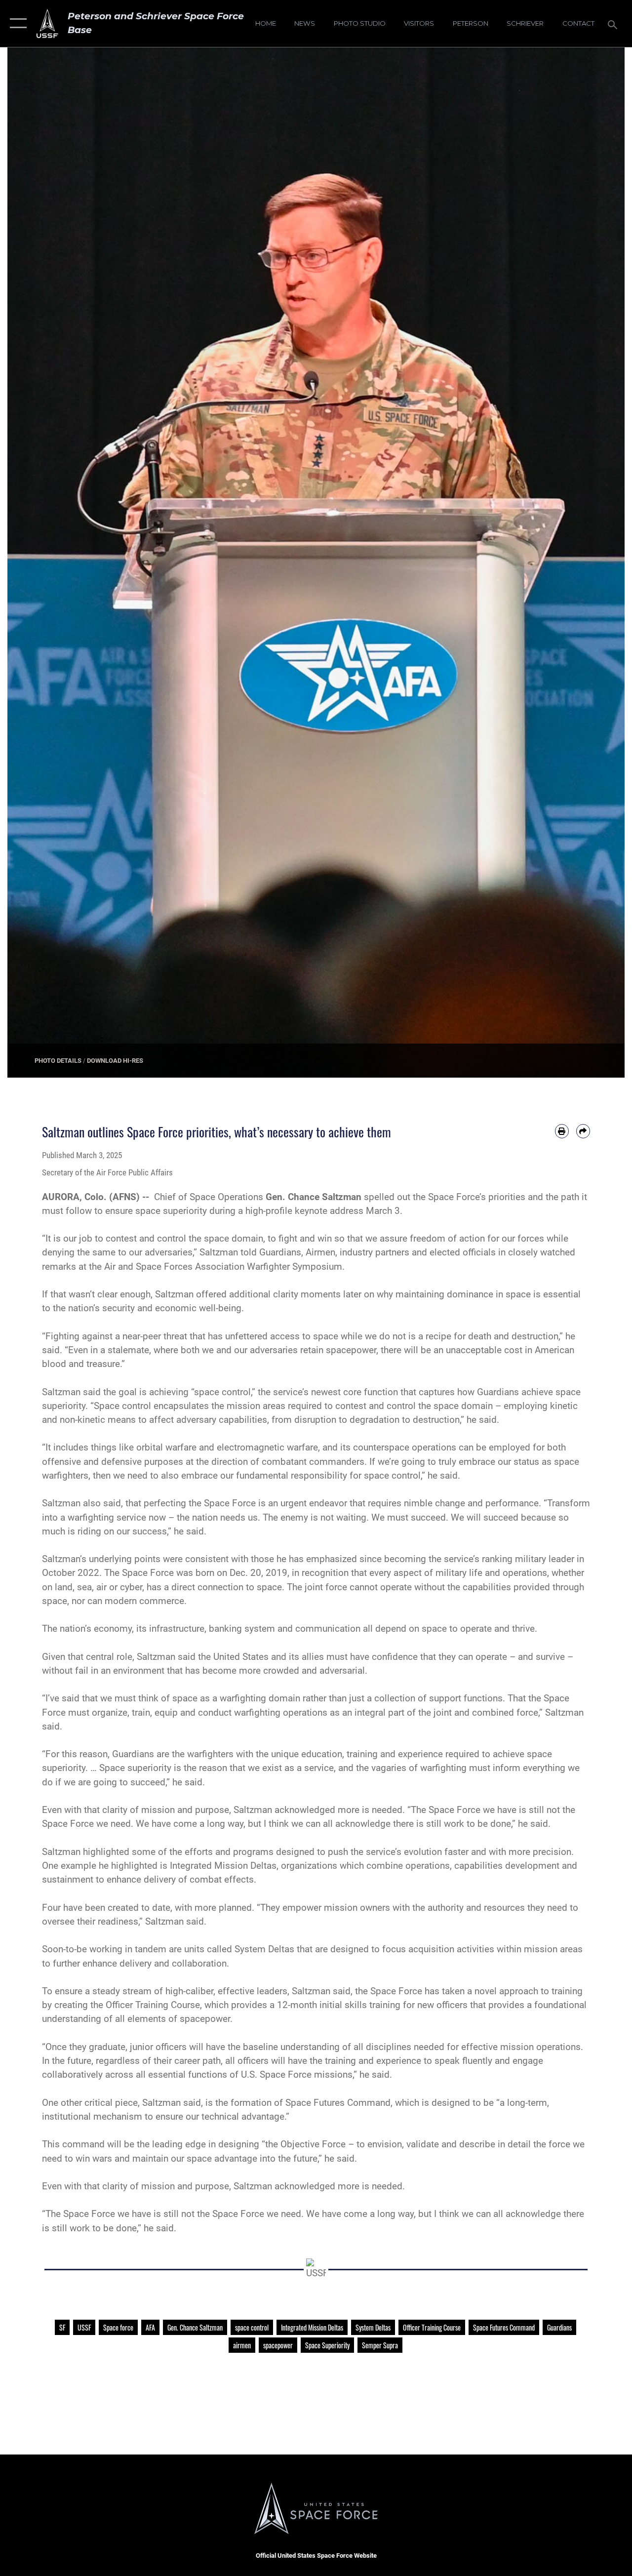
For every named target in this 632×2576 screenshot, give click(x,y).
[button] (16, 23)
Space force (118, 2327)
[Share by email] (583, 1131)
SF (62, 2327)
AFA (150, 2327)
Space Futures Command (504, 2327)
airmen (242, 2345)
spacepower (278, 2345)
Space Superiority (327, 2345)
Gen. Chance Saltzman (195, 2327)
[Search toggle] (614, 23)
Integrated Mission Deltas (312, 2327)
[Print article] (562, 1131)
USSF (84, 2327)
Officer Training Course (432, 2327)
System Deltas (373, 2327)
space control (252, 2327)
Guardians (559, 2327)
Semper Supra (380, 2345)
